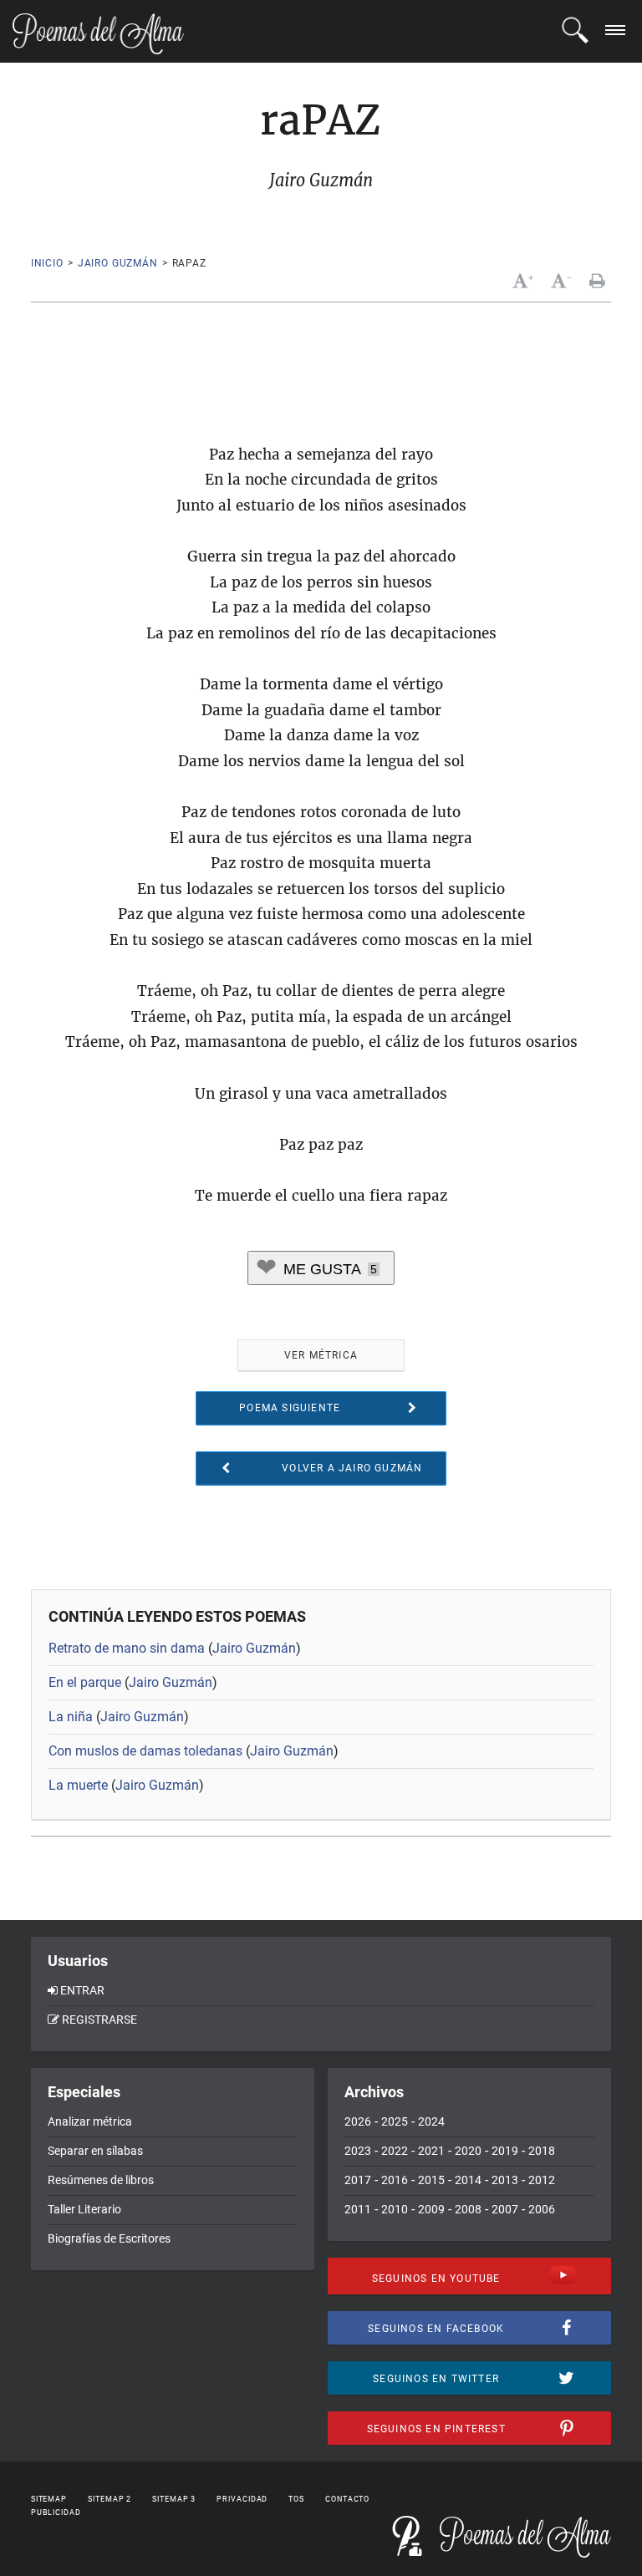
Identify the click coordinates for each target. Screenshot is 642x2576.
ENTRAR (82, 1990)
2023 (358, 2151)
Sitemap (49, 2499)
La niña (71, 1717)
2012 (542, 2180)
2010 (395, 2209)
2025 (395, 2121)
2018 (542, 2151)
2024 (431, 2121)
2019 (505, 2151)
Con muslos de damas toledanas (145, 1751)
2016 (395, 2180)
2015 (431, 2180)
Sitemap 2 (110, 2499)
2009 (431, 2209)
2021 (431, 2151)
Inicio (47, 263)
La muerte (78, 1785)
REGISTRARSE (99, 2020)
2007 (505, 2209)
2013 (505, 2180)
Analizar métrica (90, 2121)
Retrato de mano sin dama (127, 1648)
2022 (395, 2151)
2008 (468, 2209)
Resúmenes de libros (101, 2180)
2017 (358, 2180)
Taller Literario (84, 2209)
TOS (296, 2499)
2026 (358, 2121)
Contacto (347, 2499)
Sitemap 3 (174, 2499)
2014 (468, 2180)
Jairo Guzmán (118, 263)
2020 (468, 2151)
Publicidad (56, 2512)
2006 (542, 2209)
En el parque (85, 1682)
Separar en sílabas (95, 2151)
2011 (358, 2209)
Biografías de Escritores (109, 2238)
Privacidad (242, 2499)
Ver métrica (321, 1355)
